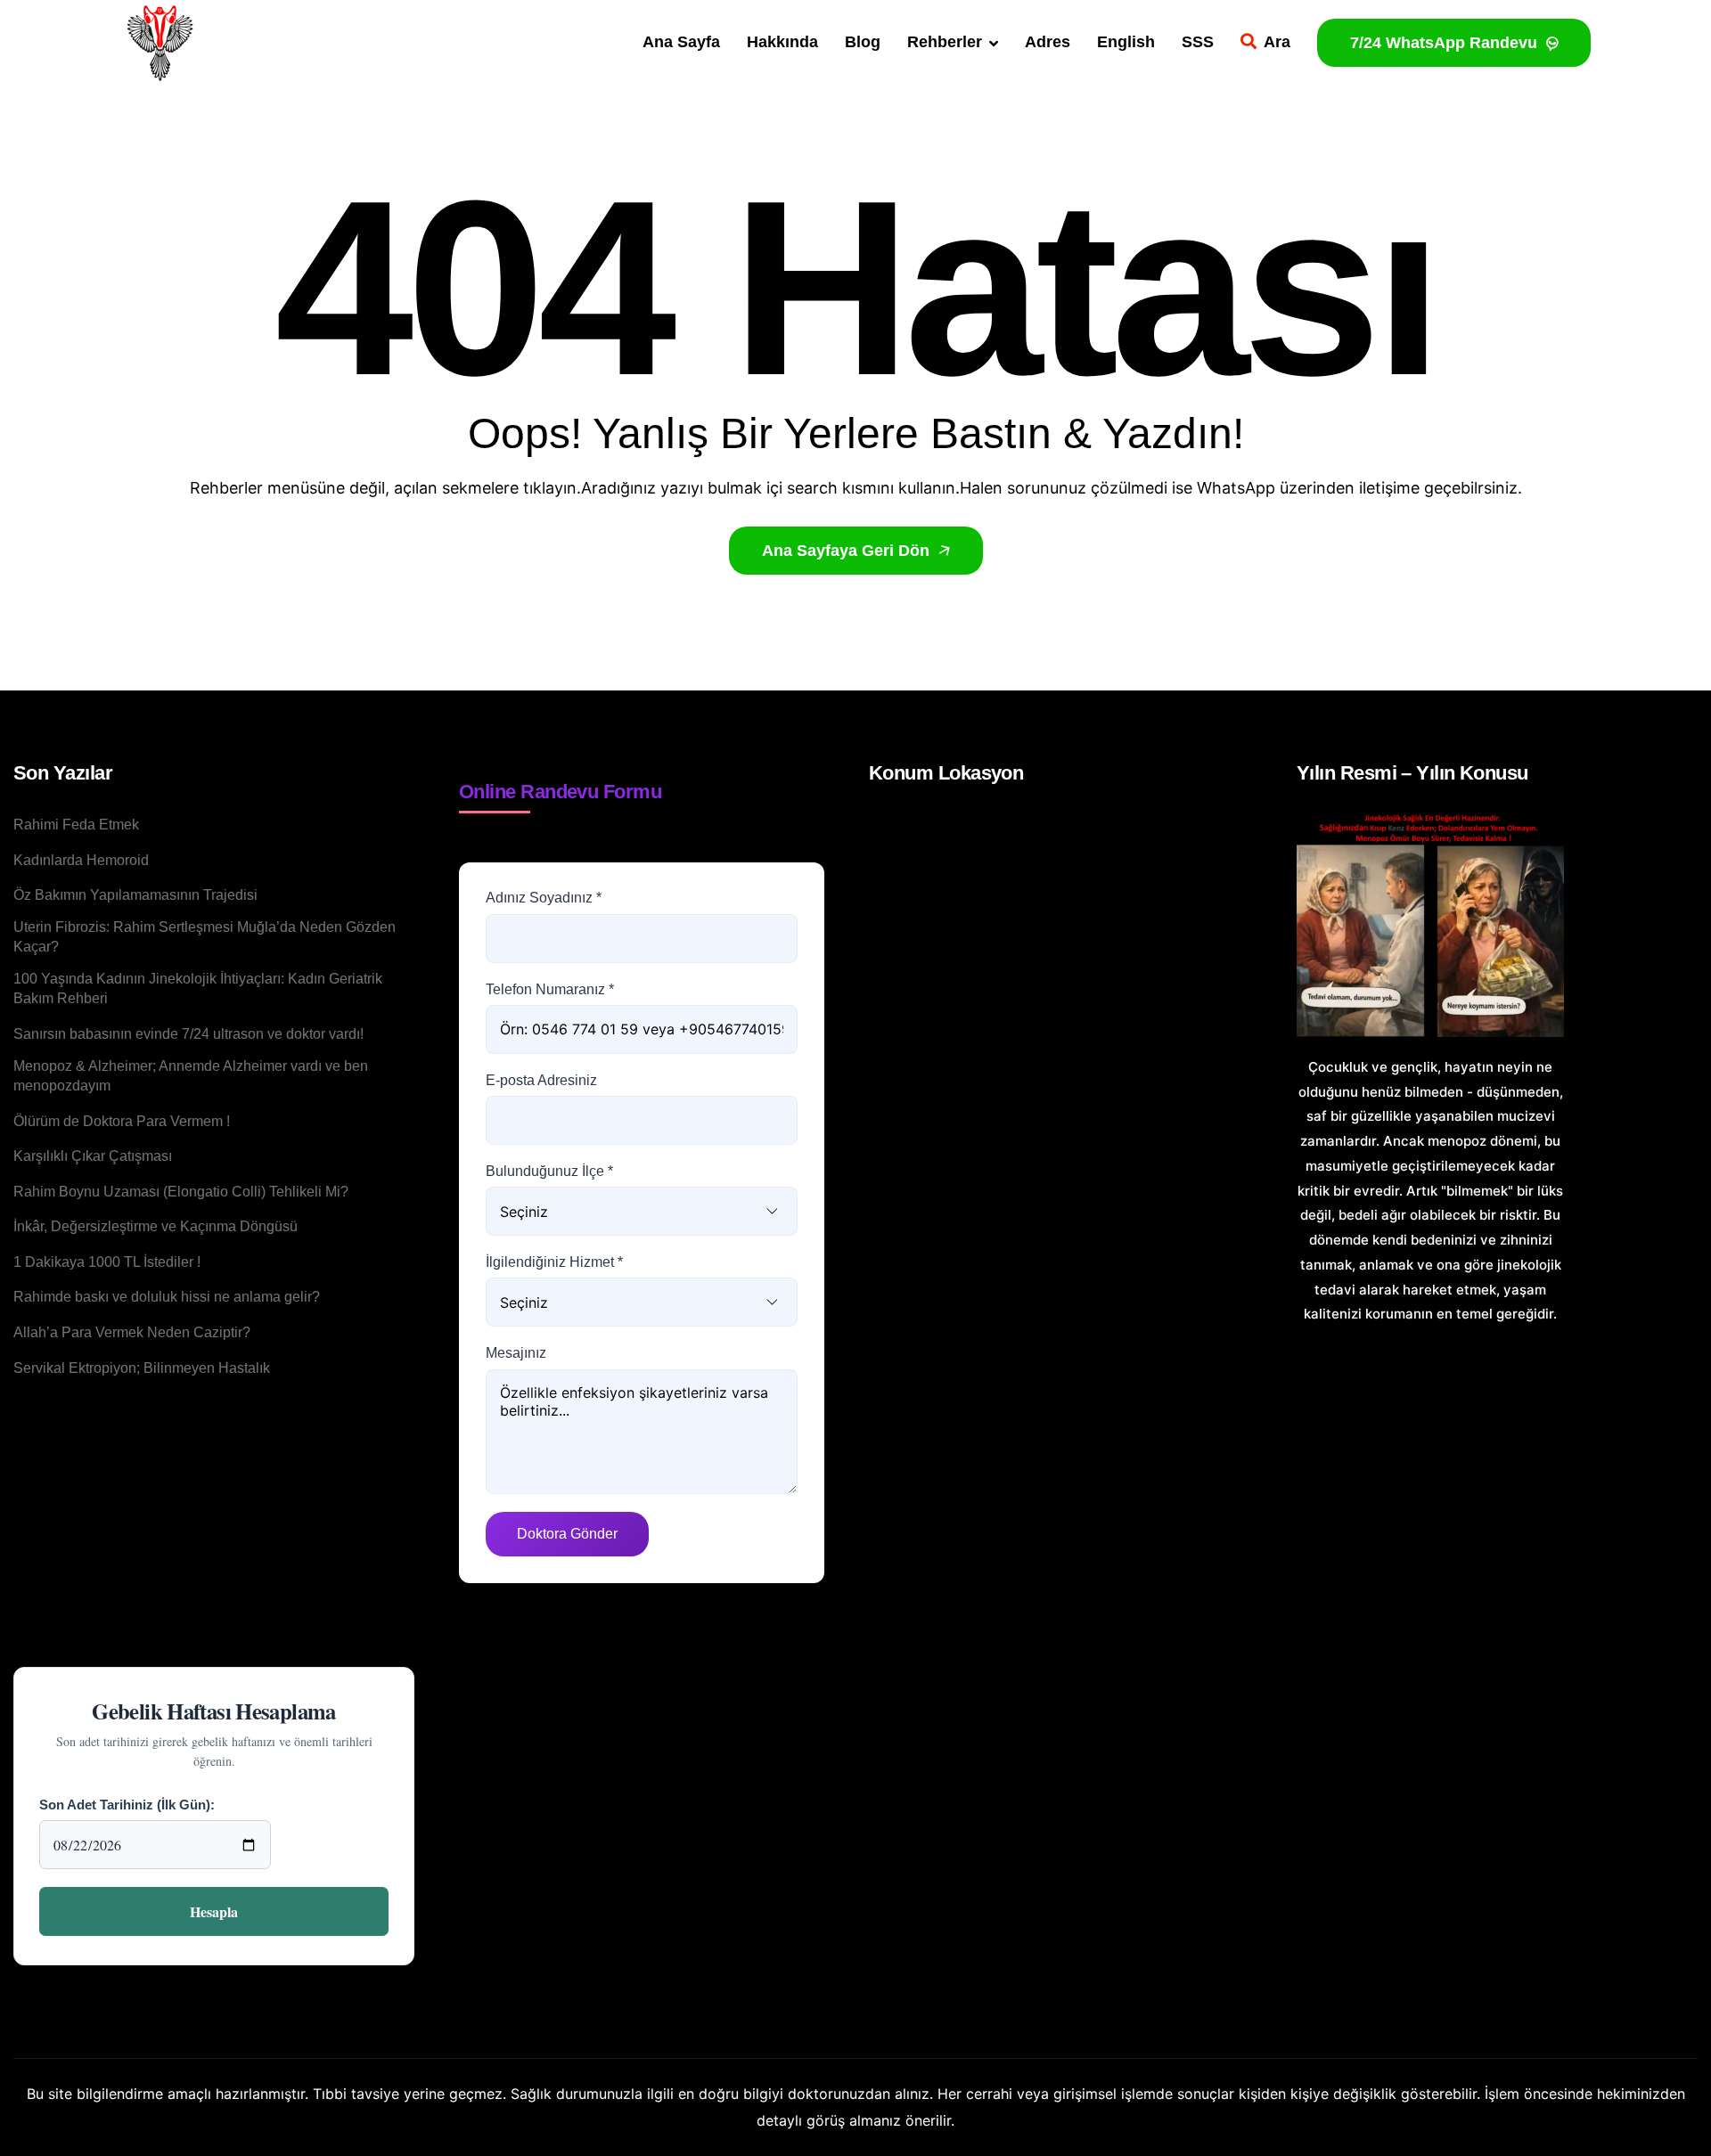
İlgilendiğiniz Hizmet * (554, 1262)
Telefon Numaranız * (550, 989)
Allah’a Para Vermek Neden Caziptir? (132, 1332)
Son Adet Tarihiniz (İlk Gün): (127, 1805)
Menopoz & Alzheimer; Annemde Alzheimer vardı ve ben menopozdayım (191, 1076)
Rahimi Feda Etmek (76, 825)
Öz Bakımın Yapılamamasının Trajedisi (135, 895)
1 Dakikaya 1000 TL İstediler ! (107, 1262)
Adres (1048, 42)
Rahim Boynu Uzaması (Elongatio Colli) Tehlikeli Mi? (181, 1192)
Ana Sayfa (681, 42)
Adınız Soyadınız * (544, 898)
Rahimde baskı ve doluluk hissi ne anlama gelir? (167, 1297)
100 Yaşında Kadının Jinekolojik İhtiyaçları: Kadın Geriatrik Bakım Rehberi (198, 988)
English (1126, 42)
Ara (1277, 42)
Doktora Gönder (567, 1534)
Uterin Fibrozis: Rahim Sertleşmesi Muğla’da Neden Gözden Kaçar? (205, 937)
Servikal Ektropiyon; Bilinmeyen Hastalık (142, 1368)
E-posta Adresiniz (541, 1080)
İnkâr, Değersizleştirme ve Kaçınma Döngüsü (156, 1226)
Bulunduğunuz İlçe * (549, 1171)
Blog (863, 42)
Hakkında (782, 42)
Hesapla (214, 1911)
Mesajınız (516, 1353)
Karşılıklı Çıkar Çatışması (93, 1156)
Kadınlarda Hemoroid (81, 860)
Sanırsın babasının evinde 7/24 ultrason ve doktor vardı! (188, 1034)
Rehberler (945, 42)
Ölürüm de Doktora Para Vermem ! (122, 1121)
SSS (1198, 42)
